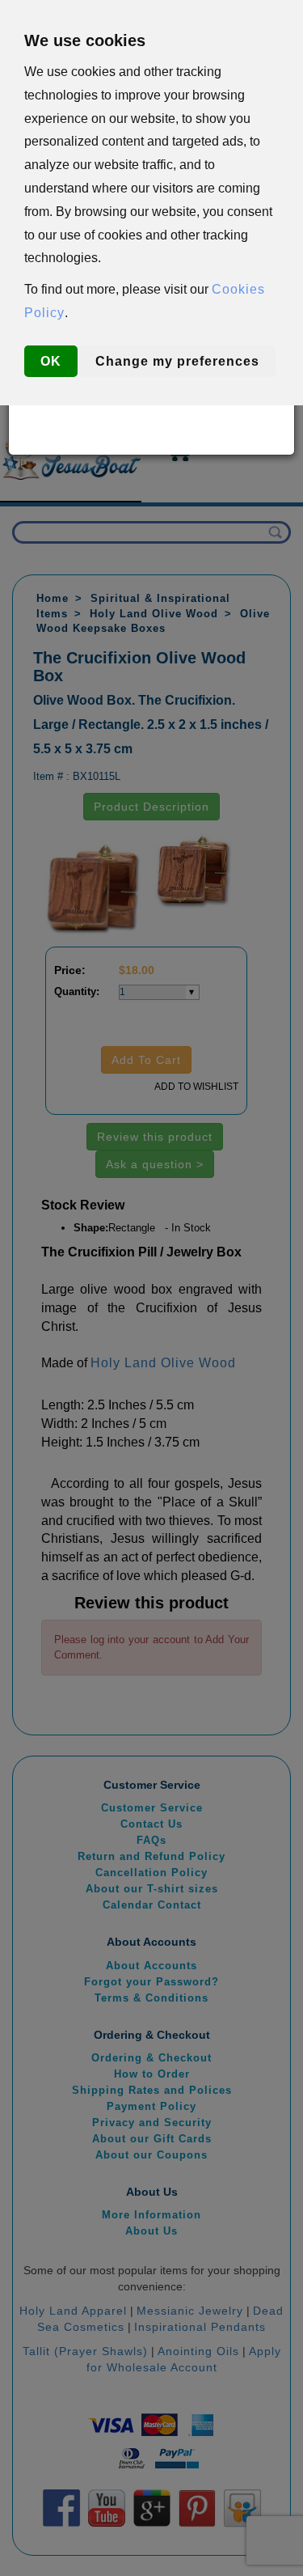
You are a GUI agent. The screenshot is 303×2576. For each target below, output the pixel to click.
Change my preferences (177, 361)
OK (51, 361)
